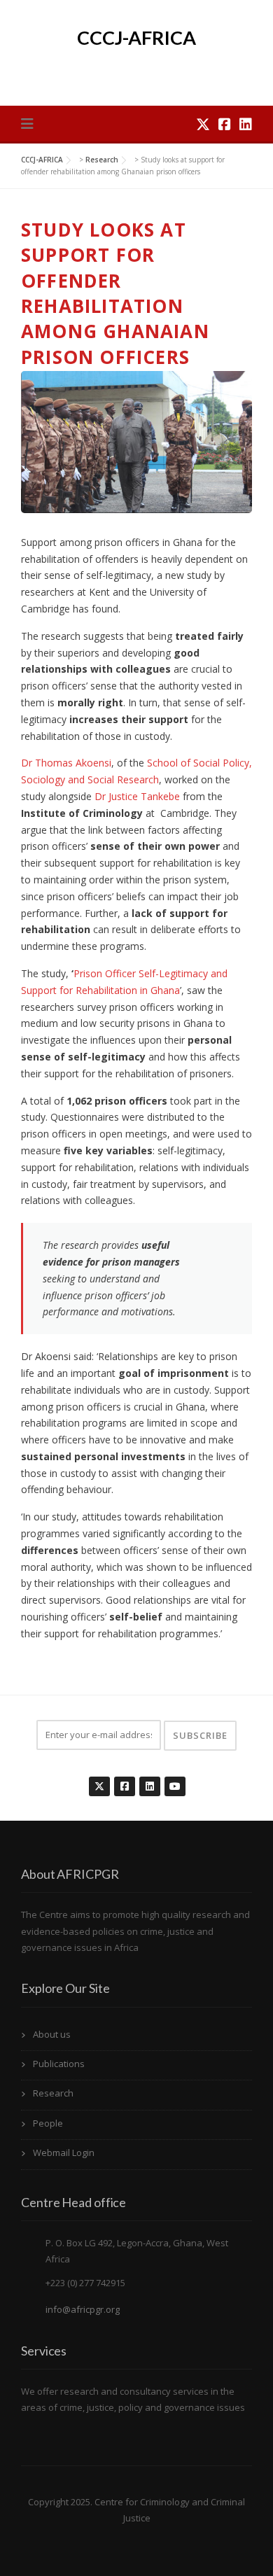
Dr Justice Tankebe (137, 796)
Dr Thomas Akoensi (66, 763)
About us (52, 2034)
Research (53, 2093)
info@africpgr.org (83, 2309)
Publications (59, 2064)
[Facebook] (225, 124)
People (48, 2123)
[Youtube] (174, 1779)
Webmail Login (64, 2152)
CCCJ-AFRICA (136, 37)
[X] (203, 124)
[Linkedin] (246, 124)
